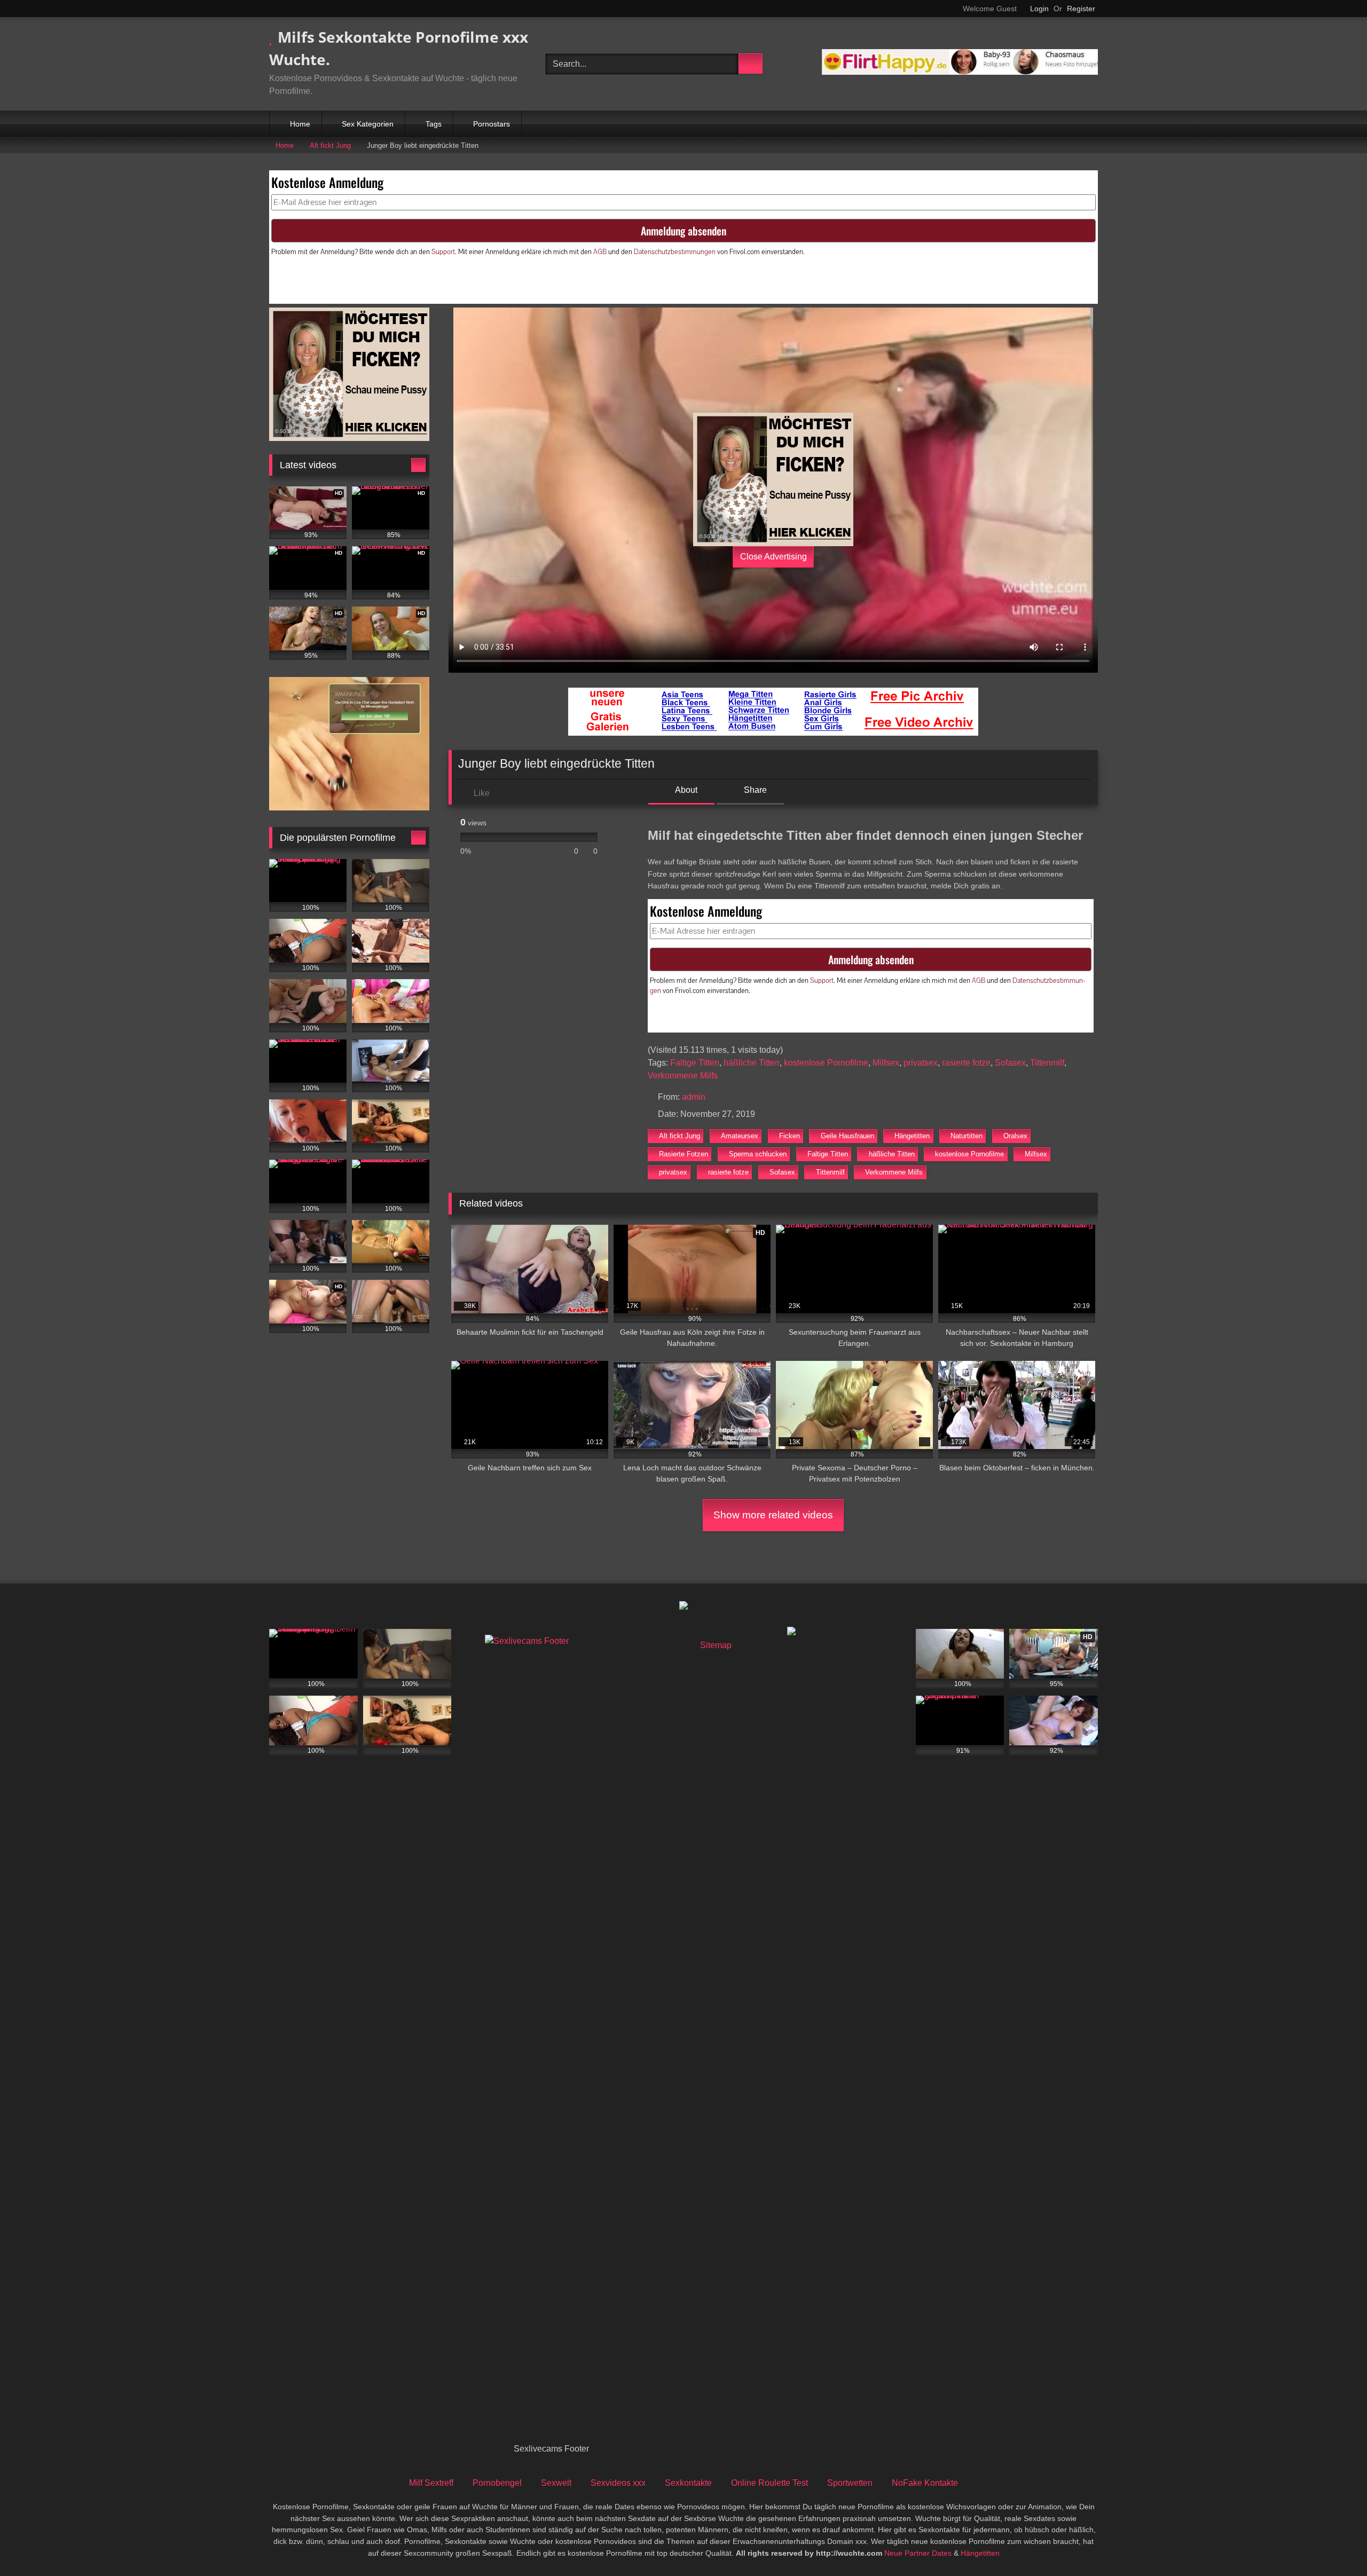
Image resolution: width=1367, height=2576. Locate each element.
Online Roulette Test (769, 2483)
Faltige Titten (695, 1063)
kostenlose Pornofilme (826, 1063)
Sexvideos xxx (618, 2483)
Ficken (789, 1136)
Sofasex (1010, 1063)
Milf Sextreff (431, 2483)
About (685, 790)
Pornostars (492, 124)
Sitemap (716, 1645)
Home (300, 124)
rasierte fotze (966, 1063)
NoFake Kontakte (925, 2483)
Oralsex (1015, 1136)
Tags (434, 124)
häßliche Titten (752, 1063)
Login (1039, 9)
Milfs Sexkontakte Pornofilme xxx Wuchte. (399, 48)
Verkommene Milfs (683, 1076)
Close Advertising (773, 557)
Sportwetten (850, 2483)
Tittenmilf (1047, 1063)
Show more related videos (773, 1515)
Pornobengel (497, 2483)
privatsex (921, 1063)
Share (754, 790)
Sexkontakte (688, 2483)
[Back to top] (1335, 2544)
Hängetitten (912, 1136)
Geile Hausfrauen (847, 1136)
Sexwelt (556, 2483)
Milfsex (886, 1063)
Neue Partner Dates (918, 2553)
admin (694, 1097)
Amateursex (740, 1136)
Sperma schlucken (758, 1154)
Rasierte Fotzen (683, 1154)
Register (1081, 9)
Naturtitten (967, 1136)
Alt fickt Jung (330, 145)
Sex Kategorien (368, 124)
